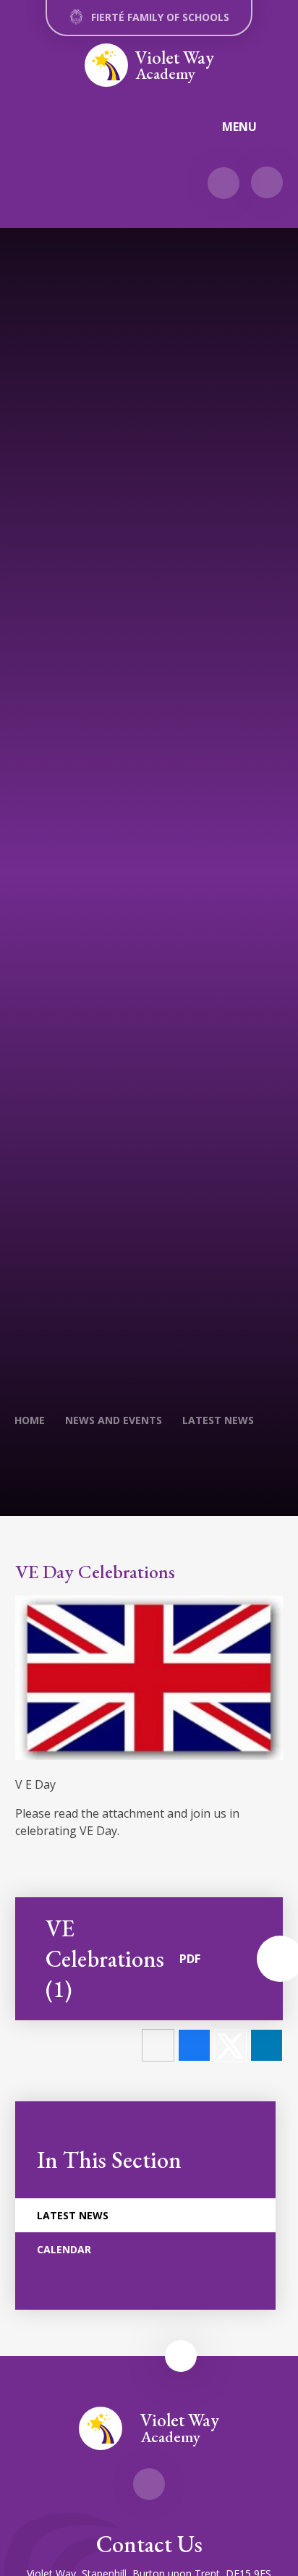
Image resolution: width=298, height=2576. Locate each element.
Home (30, 1420)
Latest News (218, 1420)
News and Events (114, 1420)
